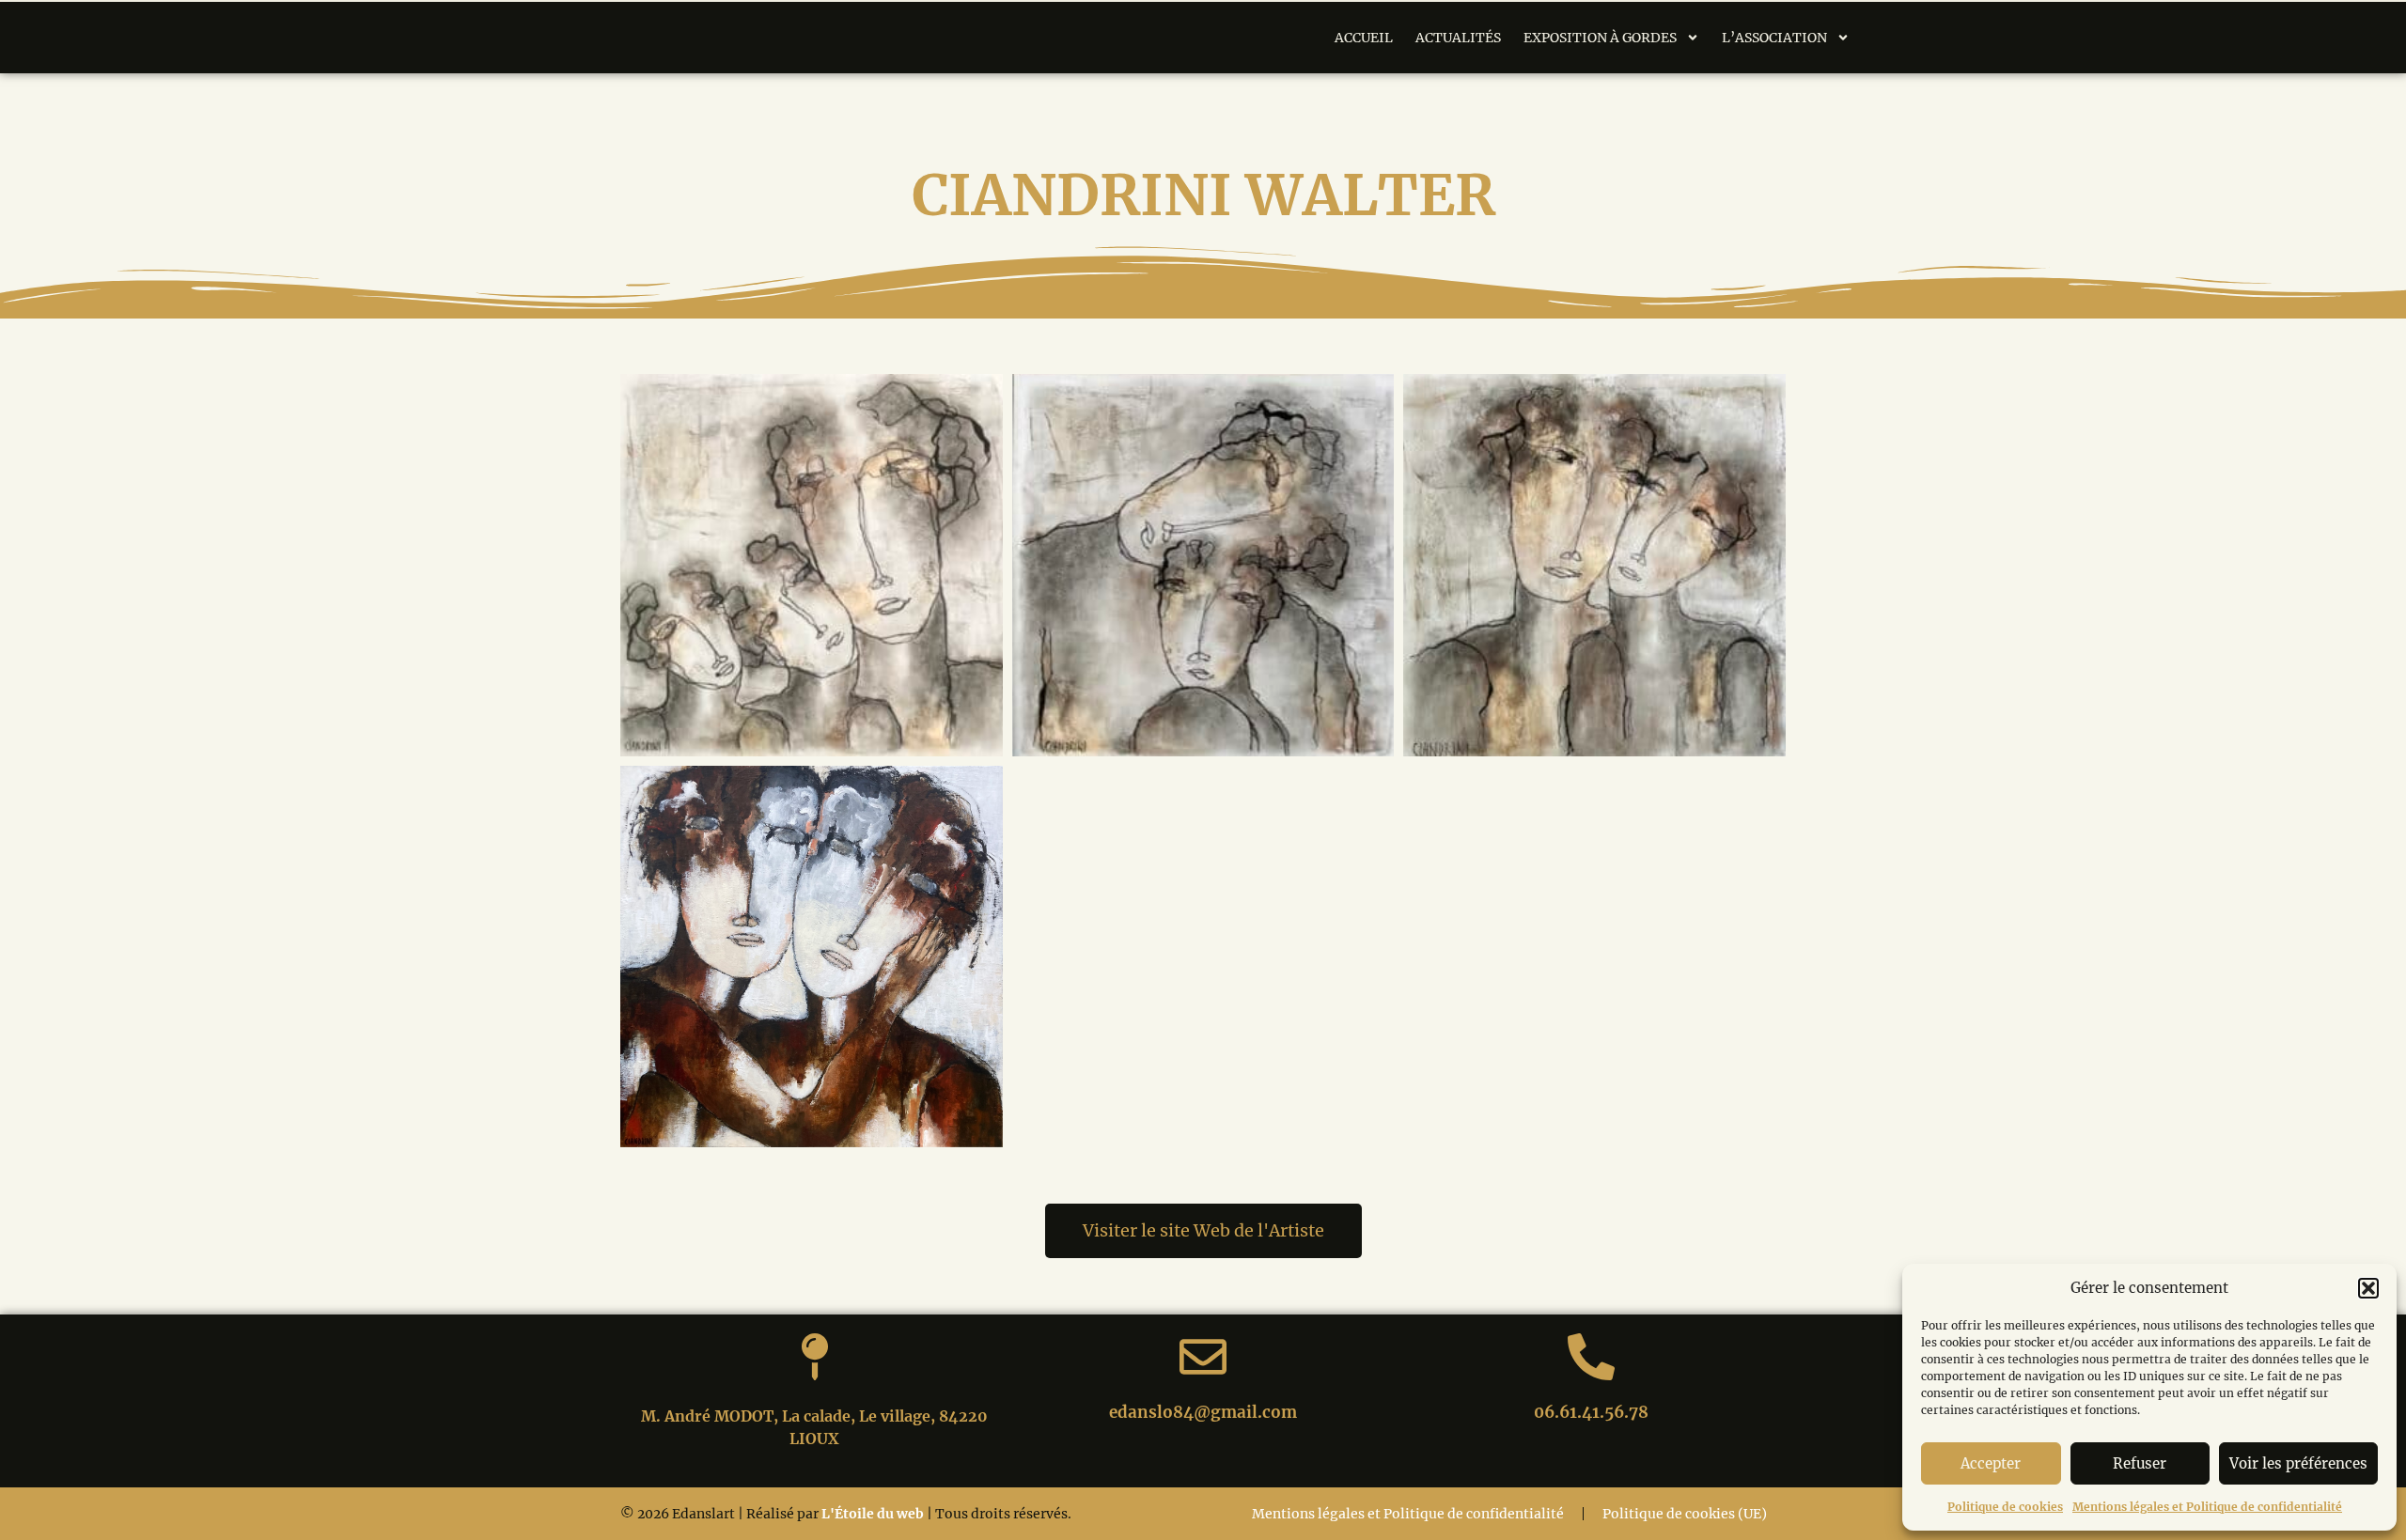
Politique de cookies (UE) (1685, 1514)
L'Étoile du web (873, 1514)
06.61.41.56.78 (1591, 1412)
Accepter (1991, 1463)
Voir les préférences (2298, 1463)
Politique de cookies (2005, 1507)
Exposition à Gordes (1600, 38)
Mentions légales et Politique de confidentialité (2207, 1507)
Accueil (1364, 38)
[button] (2368, 1288)
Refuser (2140, 1463)
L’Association (1774, 38)
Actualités (1458, 38)
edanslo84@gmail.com (1203, 1412)
